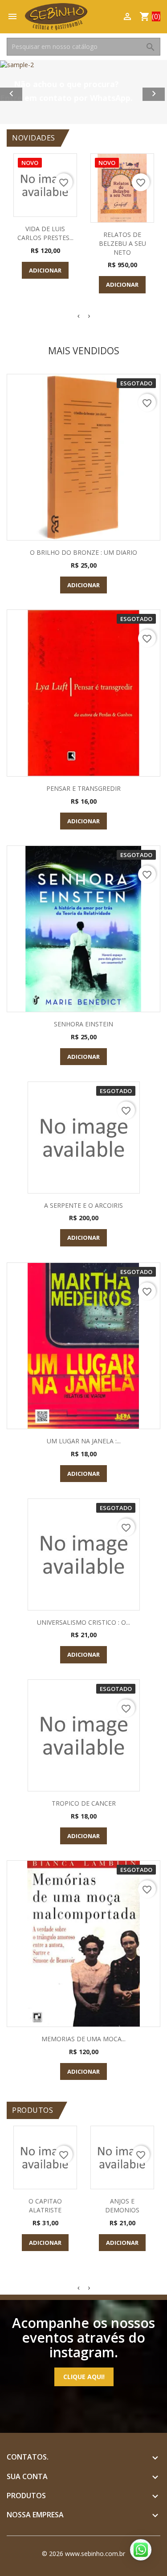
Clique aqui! (84, 2377)
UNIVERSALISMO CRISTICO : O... (83, 1622)
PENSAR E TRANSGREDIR (83, 788)
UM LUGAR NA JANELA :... (84, 1441)
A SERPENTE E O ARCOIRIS (83, 1205)
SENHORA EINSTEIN (83, 1024)
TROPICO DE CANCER (84, 1803)
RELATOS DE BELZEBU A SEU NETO (122, 243)
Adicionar (45, 270)
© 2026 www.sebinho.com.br (83, 2554)
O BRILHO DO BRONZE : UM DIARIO (83, 552)
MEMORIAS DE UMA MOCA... (83, 2039)
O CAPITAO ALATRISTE (45, 2205)
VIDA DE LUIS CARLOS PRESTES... (45, 233)
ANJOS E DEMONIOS (122, 2205)
